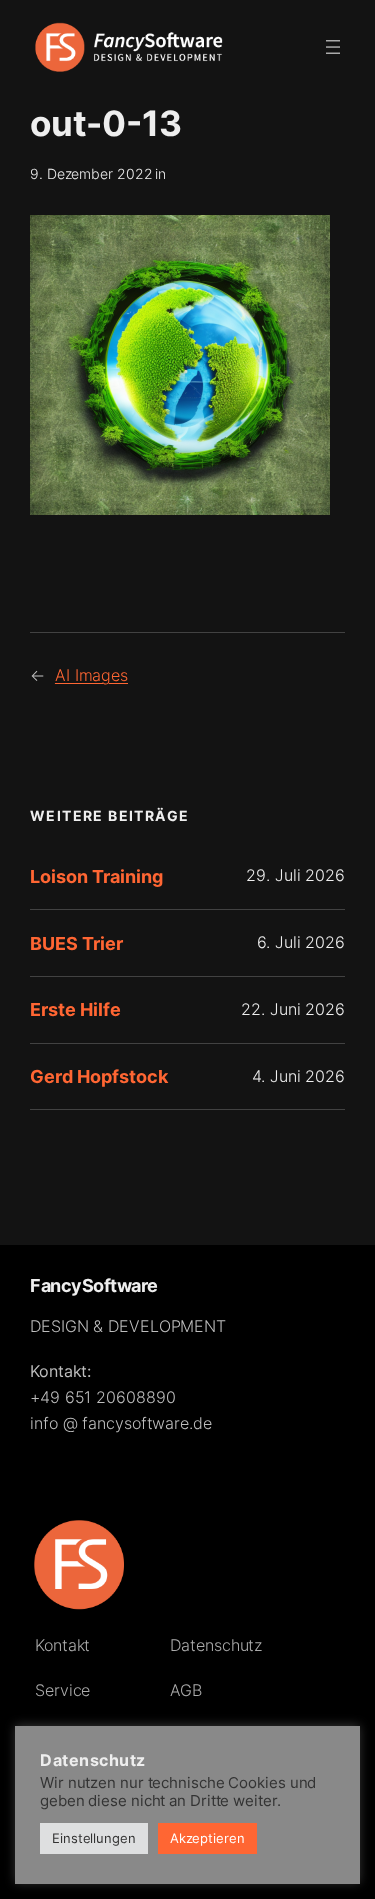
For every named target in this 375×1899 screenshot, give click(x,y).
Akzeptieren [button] (207, 1838)
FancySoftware (94, 1285)
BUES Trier (76, 943)
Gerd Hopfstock (99, 1076)
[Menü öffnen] (333, 47)
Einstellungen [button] (94, 1838)
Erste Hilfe (75, 1009)
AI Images (91, 675)
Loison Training (96, 876)
